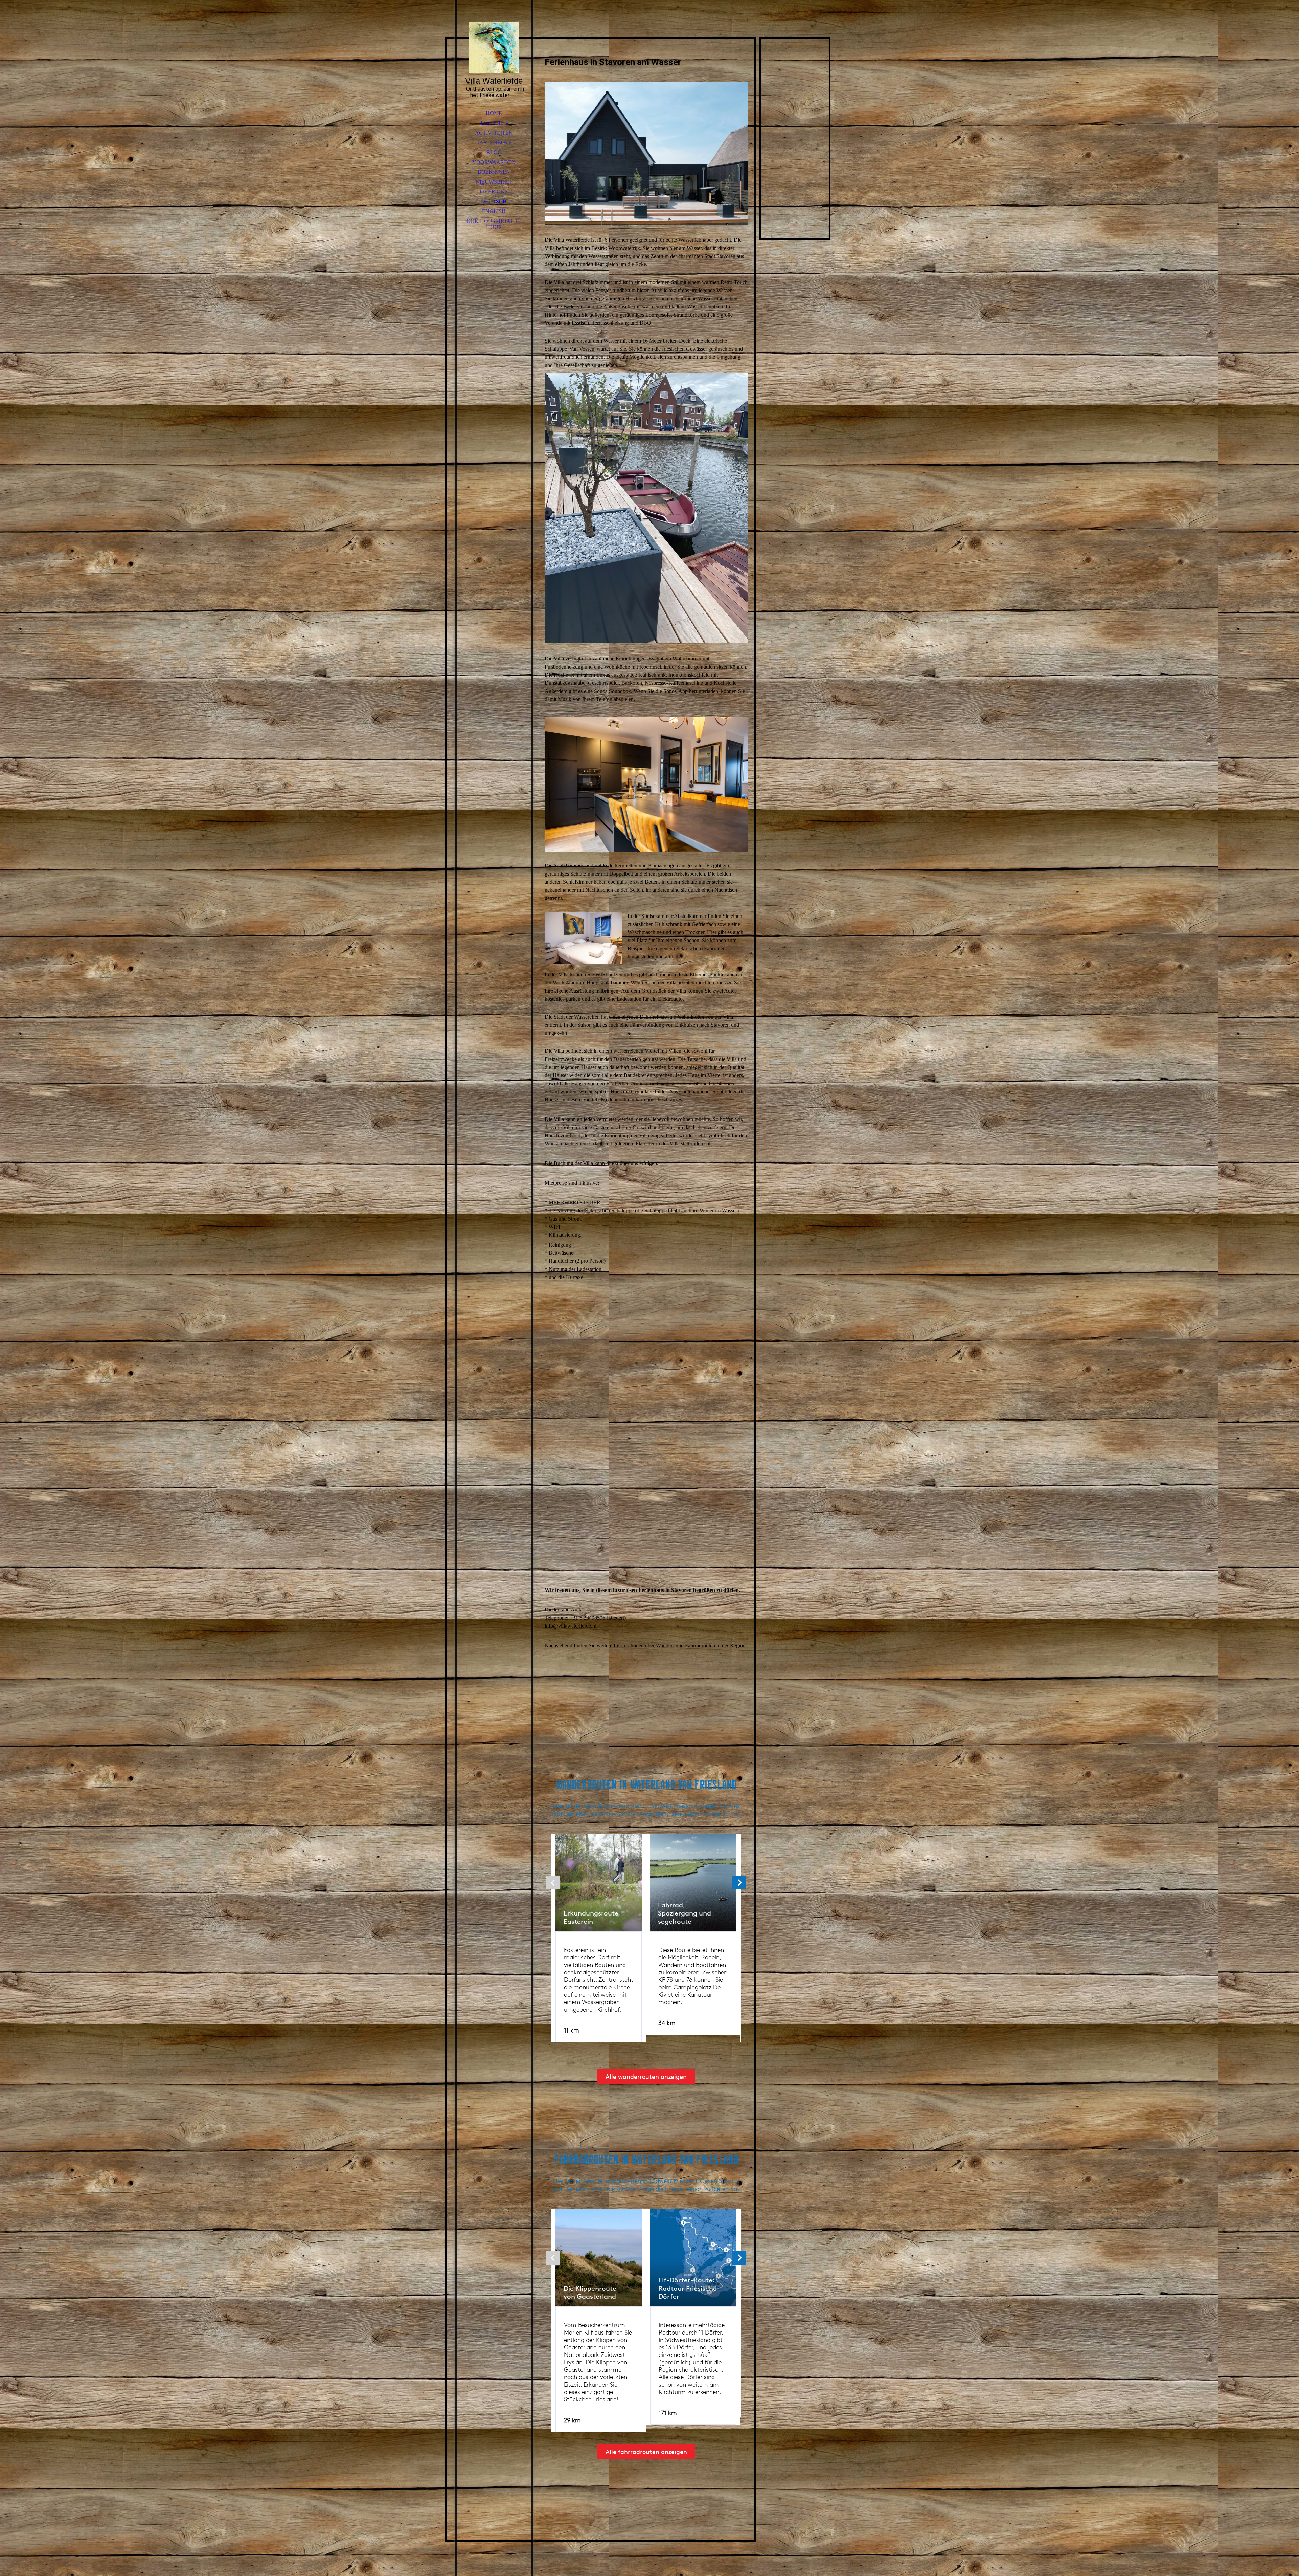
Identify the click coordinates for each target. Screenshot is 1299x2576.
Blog (494, 152)
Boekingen (494, 172)
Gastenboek (494, 143)
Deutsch (494, 201)
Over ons (494, 192)
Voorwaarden (494, 162)
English (494, 211)
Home (494, 113)
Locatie (492, 123)
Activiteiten (494, 133)
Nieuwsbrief (494, 182)
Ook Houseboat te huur (494, 224)
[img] (494, 47)
